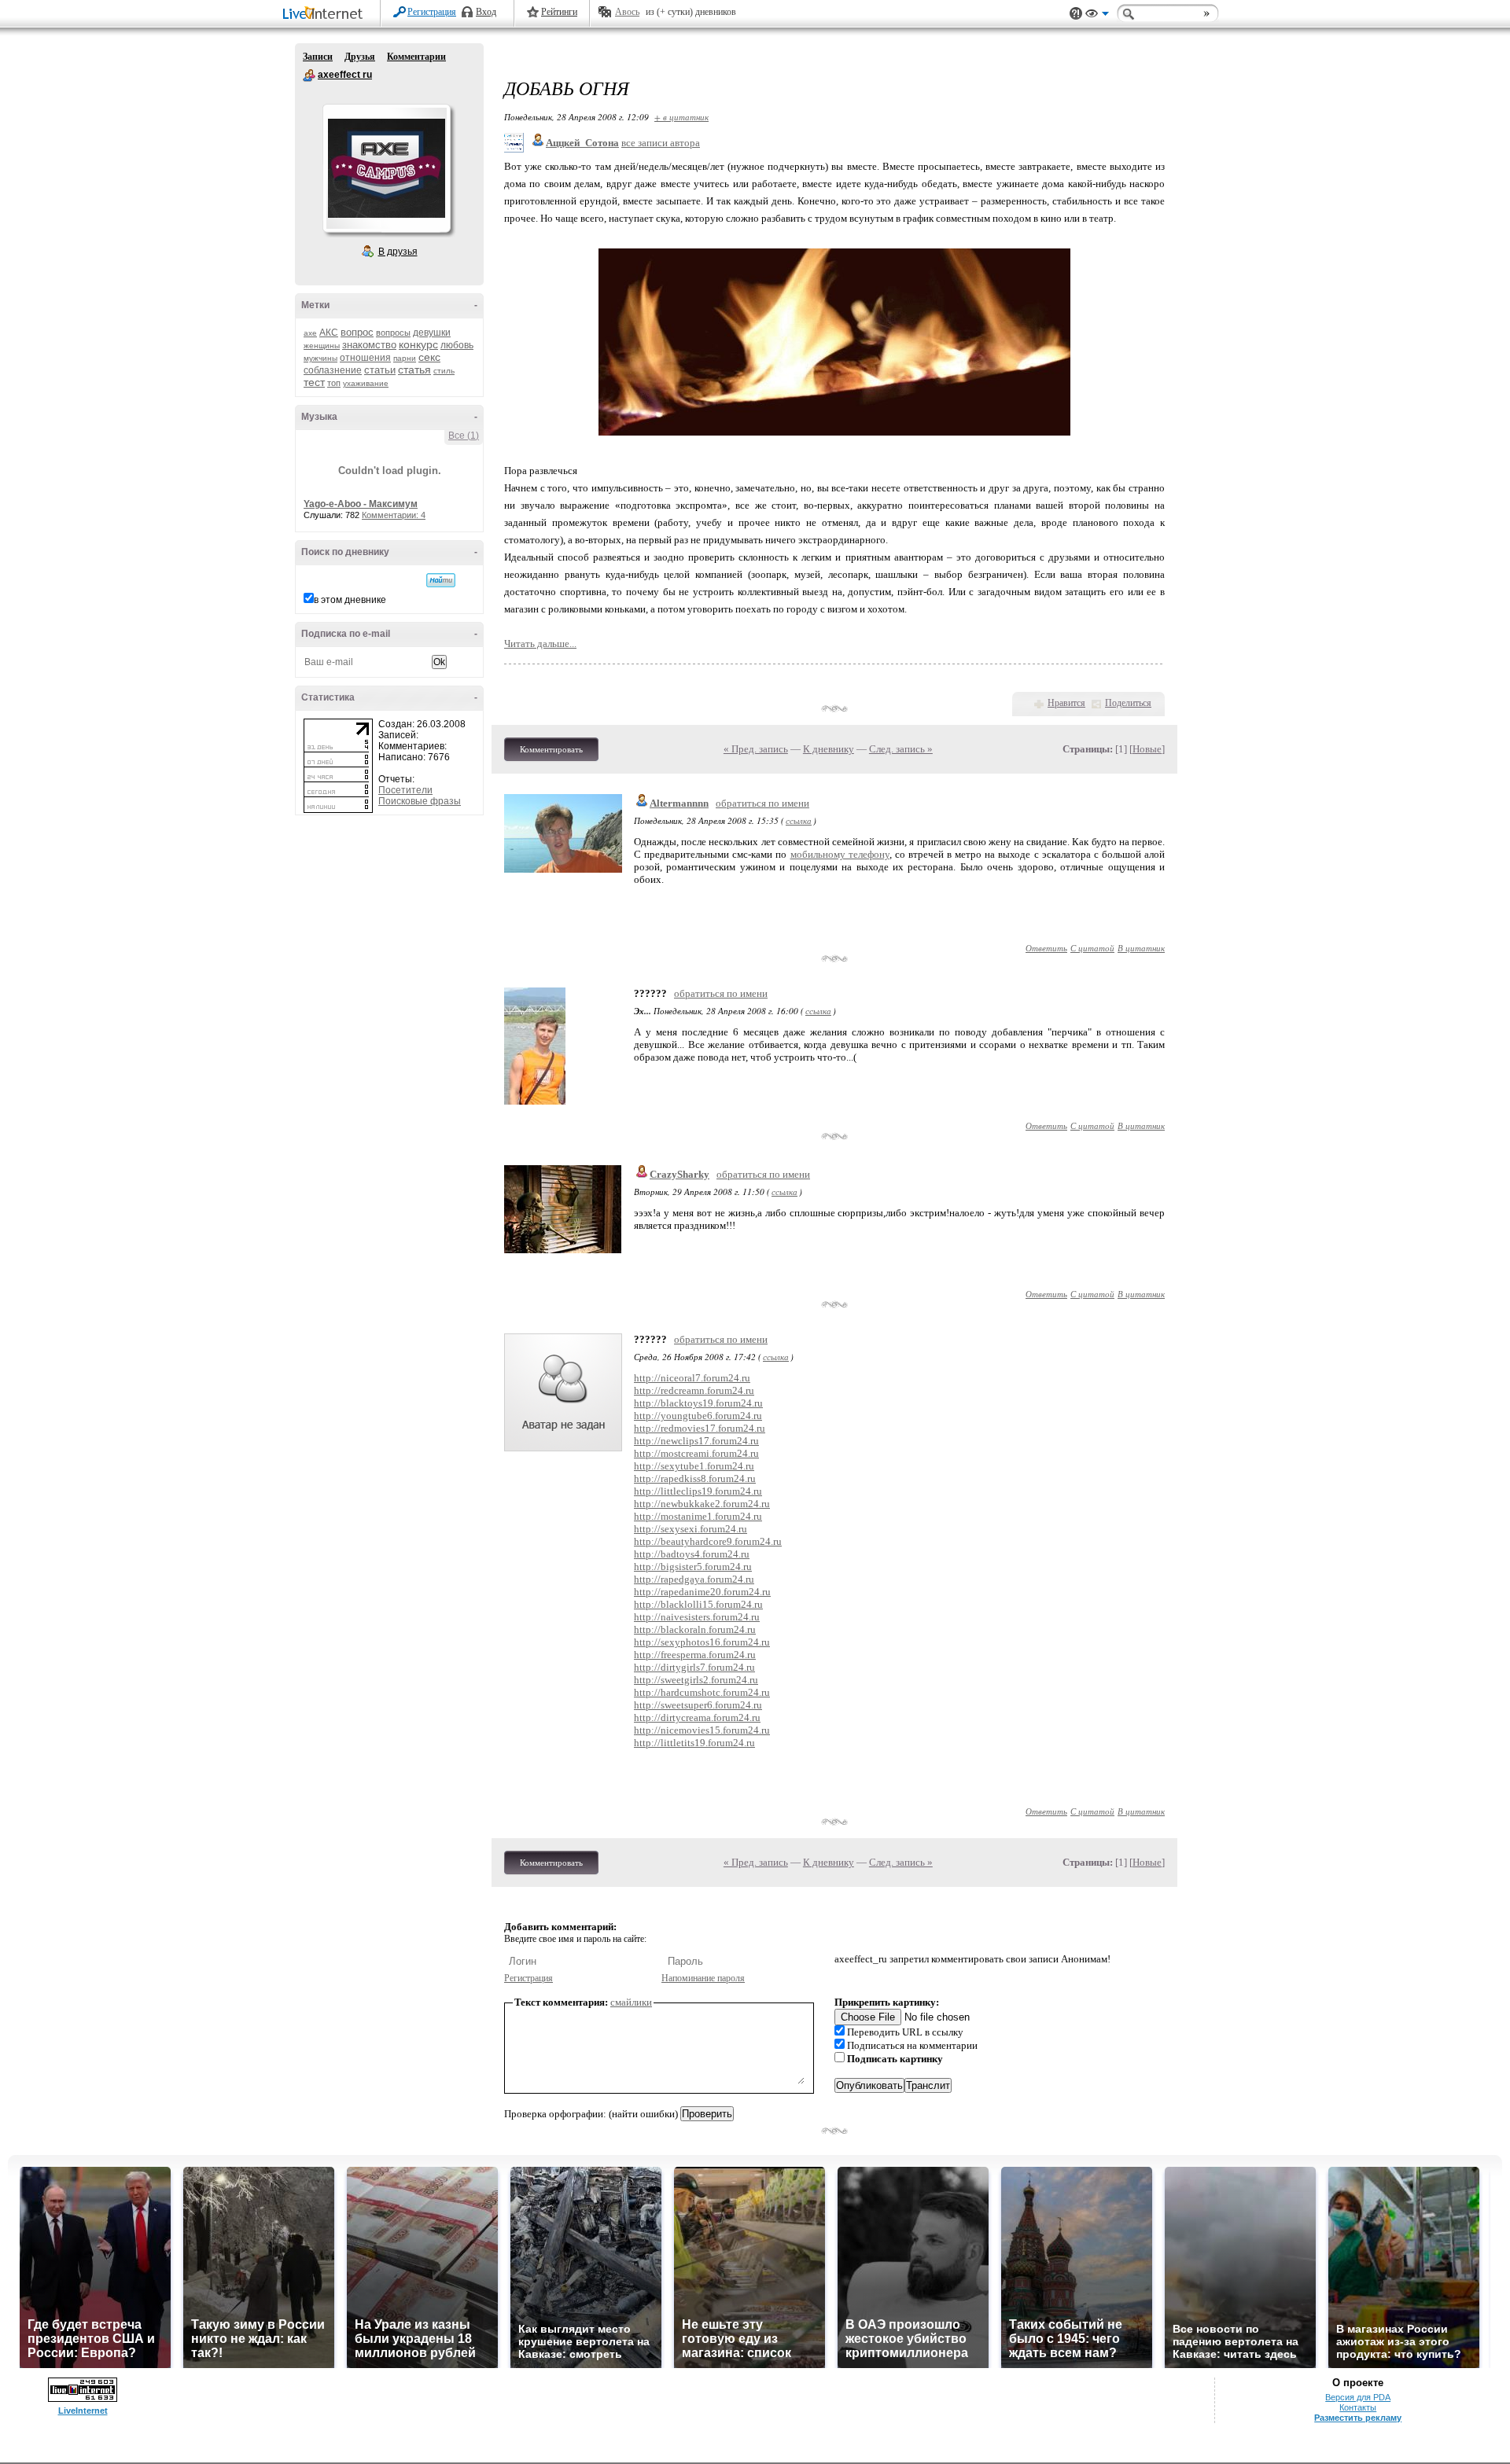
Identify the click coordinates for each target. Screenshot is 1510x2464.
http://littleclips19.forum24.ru (698, 1491)
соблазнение (333, 370)
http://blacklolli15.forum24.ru (698, 1604)
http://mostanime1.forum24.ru (698, 1516)
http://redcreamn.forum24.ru (694, 1390)
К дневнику (829, 749)
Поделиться (1128, 703)
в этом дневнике (350, 600)
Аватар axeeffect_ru (386, 168)
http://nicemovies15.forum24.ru (702, 1730)
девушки (432, 333)
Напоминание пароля (703, 1978)
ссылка (799, 820)
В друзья (398, 252)
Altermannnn (679, 803)
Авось (627, 12)
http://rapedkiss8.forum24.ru (695, 1478)
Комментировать (551, 749)
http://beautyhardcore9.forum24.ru (708, 1541)
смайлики (631, 2002)
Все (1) (464, 436)
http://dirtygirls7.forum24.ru (694, 1667)
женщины (322, 346)
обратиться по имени (762, 803)
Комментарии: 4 (394, 515)
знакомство (369, 345)
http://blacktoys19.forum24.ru (698, 1403)
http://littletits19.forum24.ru (694, 1743)
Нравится (1066, 703)
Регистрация (432, 12)
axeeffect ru (309, 75)
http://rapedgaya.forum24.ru (694, 1579)
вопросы (393, 333)
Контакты (1358, 2407)
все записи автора (661, 143)
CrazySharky (679, 1174)
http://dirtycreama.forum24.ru (697, 1717)
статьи (380, 370)
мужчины (320, 358)
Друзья (360, 57)
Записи (318, 57)
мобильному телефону (840, 854)
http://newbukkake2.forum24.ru (702, 1504)
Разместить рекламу (1358, 2418)
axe (310, 333)
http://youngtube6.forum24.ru (698, 1416)
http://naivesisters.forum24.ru (697, 1617)
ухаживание (366, 383)
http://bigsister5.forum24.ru (693, 1567)
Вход (486, 12)
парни (405, 358)
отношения (365, 358)
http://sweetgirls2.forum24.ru (696, 1680)
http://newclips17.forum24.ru (696, 1441)
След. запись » (901, 749)
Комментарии (416, 57)
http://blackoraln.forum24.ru (695, 1629)
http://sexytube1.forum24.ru (694, 1466)
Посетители (405, 790)
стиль (444, 371)
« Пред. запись (756, 749)
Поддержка (1076, 14)
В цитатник (1141, 948)
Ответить (1046, 948)
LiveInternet (326, 15)
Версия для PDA (1358, 2397)
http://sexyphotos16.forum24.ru (702, 1642)
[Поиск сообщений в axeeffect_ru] (441, 580)
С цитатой (1092, 948)
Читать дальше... (540, 644)
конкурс (418, 344)
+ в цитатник (681, 117)
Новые (1147, 749)
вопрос (357, 332)
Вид (1097, 16)
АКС (329, 333)
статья (414, 370)
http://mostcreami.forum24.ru (696, 1453)
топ (334, 383)
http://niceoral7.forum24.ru (692, 1378)
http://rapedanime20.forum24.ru (702, 1592)
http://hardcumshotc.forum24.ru (702, 1692)
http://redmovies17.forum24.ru (700, 1428)
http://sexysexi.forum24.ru (691, 1529)
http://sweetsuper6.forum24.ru (698, 1705)
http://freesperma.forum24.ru (695, 1655)
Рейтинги (559, 12)
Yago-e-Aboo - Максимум (361, 504)
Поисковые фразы (420, 801)
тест (314, 382)
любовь (457, 345)
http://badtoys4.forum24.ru (692, 1554)
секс (429, 357)
